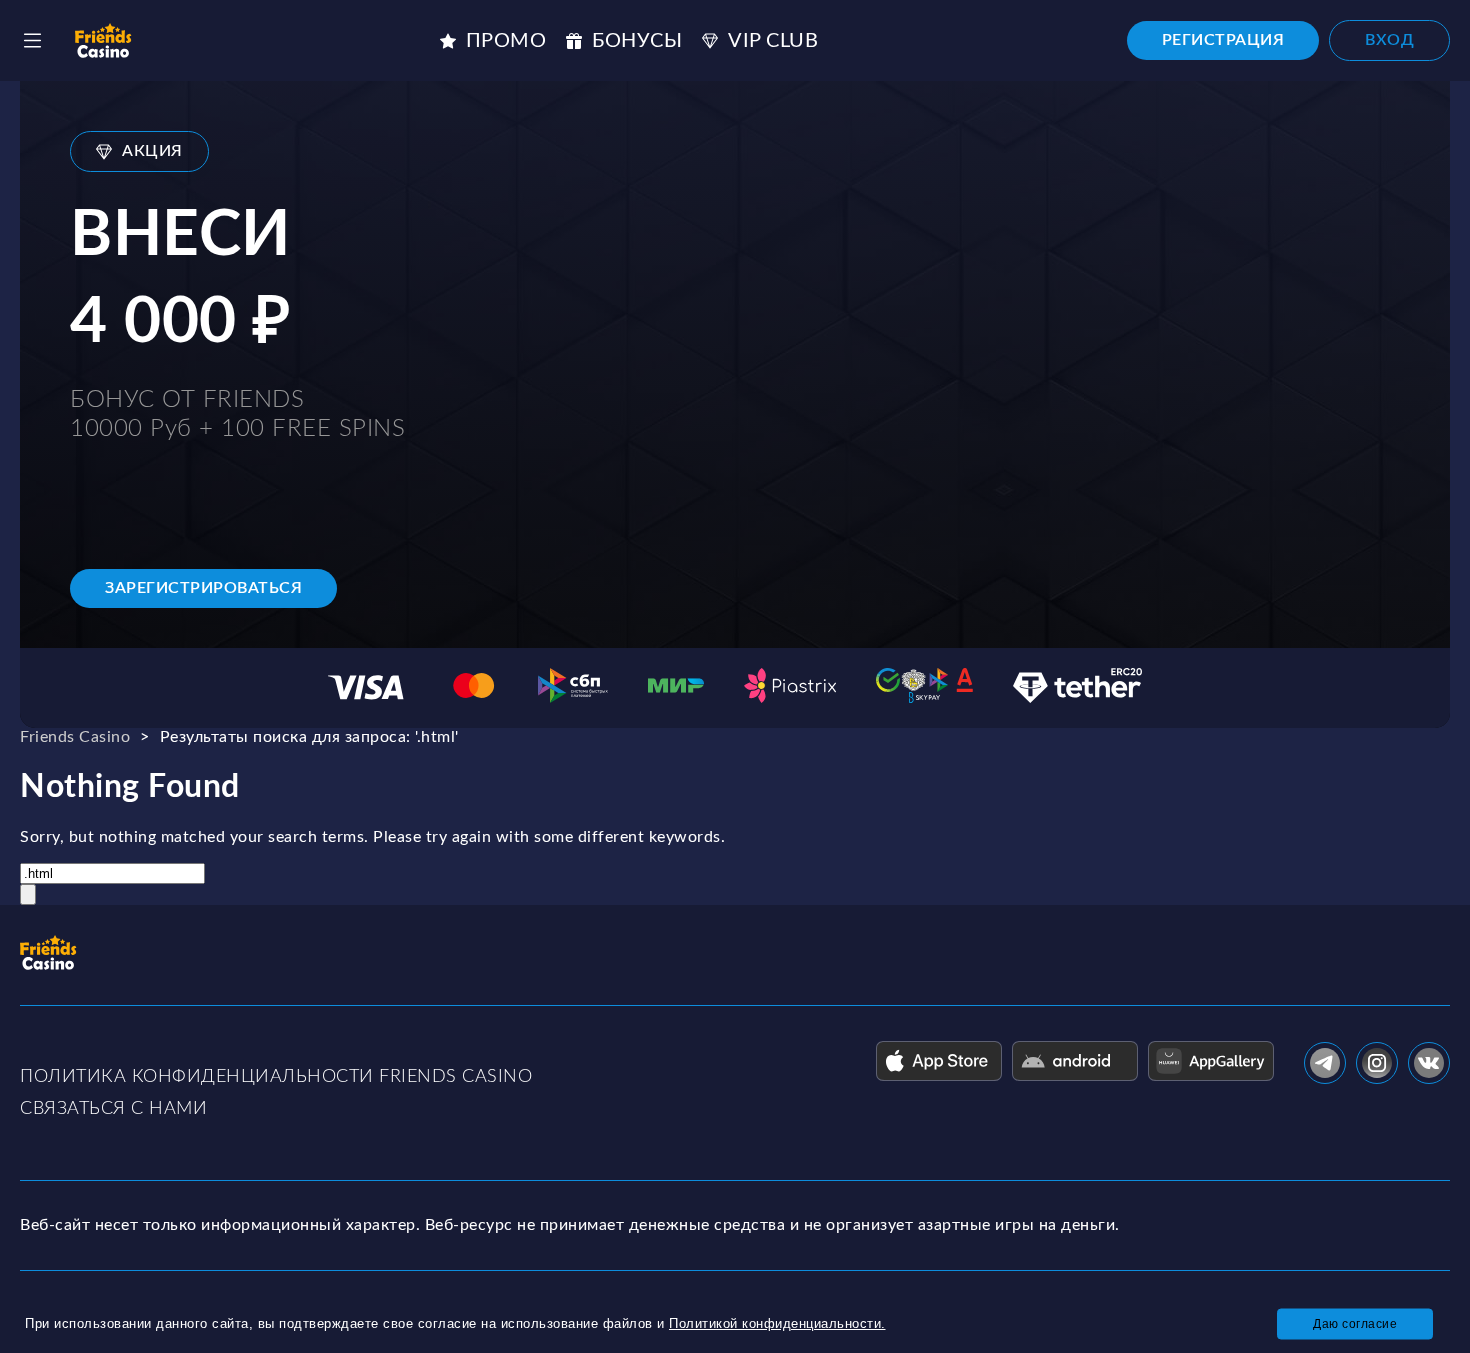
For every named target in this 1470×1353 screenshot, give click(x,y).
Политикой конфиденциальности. (777, 1323)
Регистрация (1223, 40)
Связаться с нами (113, 1109)
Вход (1389, 40)
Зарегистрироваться (203, 588)
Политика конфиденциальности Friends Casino (276, 1077)
